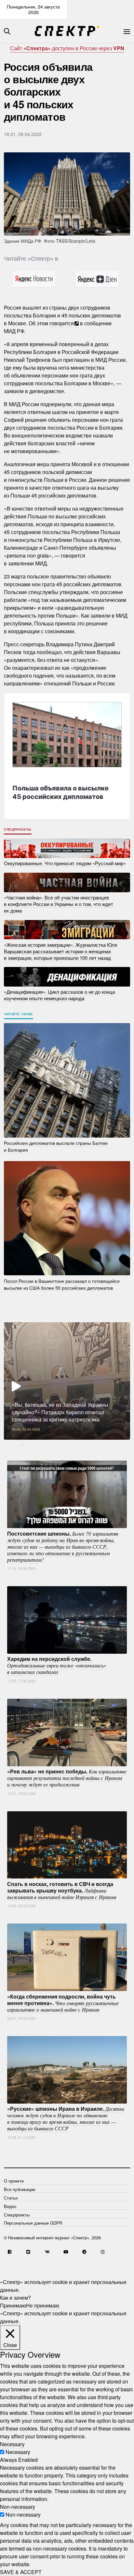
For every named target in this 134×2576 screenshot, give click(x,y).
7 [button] (82, 1445)
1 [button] (23, 1445)
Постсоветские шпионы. (63, 1546)
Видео (10, 2206)
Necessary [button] (12, 2444)
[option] (67, 1381)
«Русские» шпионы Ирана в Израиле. (66, 2118)
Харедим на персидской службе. (57, 1665)
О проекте (14, 2181)
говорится (62, 323)
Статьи (11, 2198)
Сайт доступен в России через (67, 48)
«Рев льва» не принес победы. (67, 1778)
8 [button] (91, 1445)
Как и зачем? (15, 2298)
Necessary (18, 2452)
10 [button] (111, 1445)
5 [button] (62, 1445)
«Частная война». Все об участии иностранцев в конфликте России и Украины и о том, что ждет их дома (59, 904)
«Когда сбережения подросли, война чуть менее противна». (63, 2002)
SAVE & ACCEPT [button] (21, 2572)
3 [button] (43, 1445)
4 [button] (52, 1445)
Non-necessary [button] (18, 2507)
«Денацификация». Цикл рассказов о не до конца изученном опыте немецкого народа (59, 995)
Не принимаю (43, 2305)
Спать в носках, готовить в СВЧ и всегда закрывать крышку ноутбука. (62, 1890)
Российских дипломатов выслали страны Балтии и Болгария (56, 1146)
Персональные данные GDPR (33, 2223)
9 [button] (101, 1445)
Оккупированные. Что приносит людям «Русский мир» (65, 863)
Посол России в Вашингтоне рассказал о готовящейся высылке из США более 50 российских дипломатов (62, 1284)
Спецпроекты (18, 829)
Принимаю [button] (13, 2305)
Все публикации (20, 2189)
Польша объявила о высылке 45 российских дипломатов (60, 792)
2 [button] (33, 1445)
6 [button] (72, 1445)
